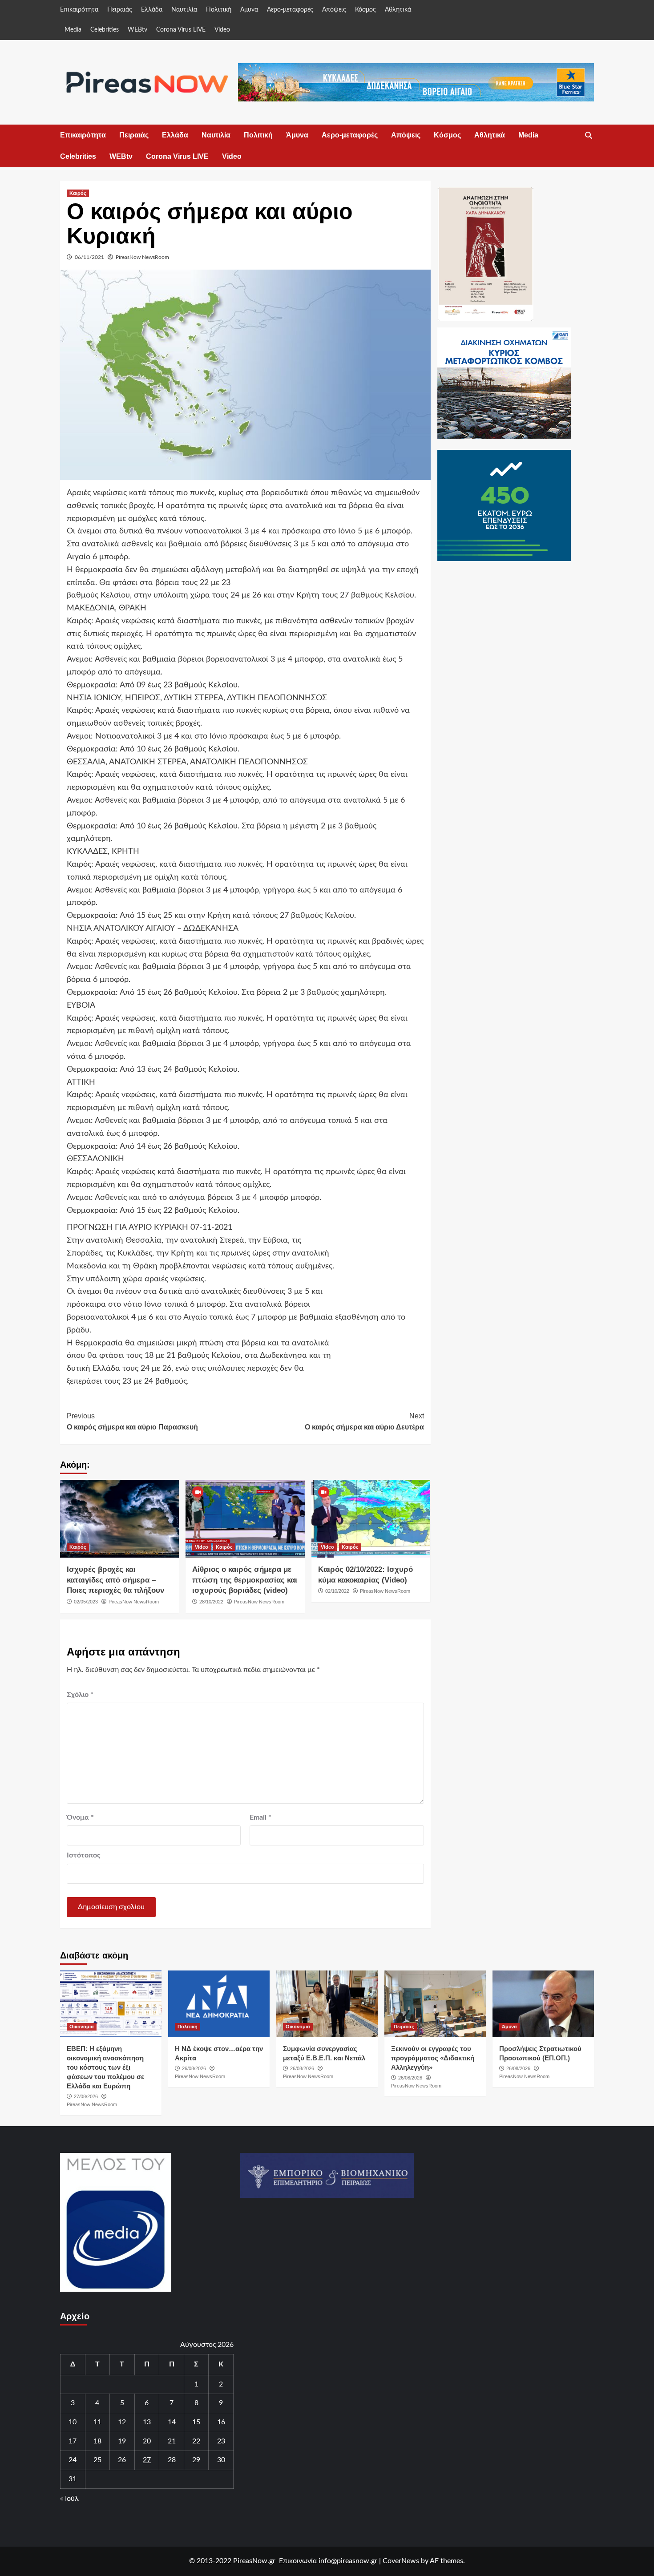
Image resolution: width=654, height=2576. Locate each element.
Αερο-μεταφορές (290, 10)
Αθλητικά (398, 10)
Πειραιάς (120, 10)
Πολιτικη (188, 2027)
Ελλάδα (152, 10)
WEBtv (137, 30)
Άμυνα (249, 10)
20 (147, 2441)
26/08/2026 (194, 2068)
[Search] (588, 136)
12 (122, 2422)
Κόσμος (365, 10)
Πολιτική (219, 10)
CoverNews (401, 2561)
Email (260, 1817)
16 (221, 2422)
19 (122, 2441)
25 (97, 2460)
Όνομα (80, 1817)
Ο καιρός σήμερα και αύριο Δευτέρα (364, 1422)
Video (222, 30)
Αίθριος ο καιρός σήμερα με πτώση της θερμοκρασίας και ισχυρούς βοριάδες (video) (245, 1580)
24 (73, 2460)
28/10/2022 (211, 1602)
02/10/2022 (337, 1591)
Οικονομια (82, 2027)
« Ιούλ (69, 2499)
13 (147, 2422)
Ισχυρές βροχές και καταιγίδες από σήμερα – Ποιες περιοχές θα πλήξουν (115, 1580)
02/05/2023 (86, 1602)
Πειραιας (404, 2027)
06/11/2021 (89, 257)
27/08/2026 (86, 2096)
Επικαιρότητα (79, 10)
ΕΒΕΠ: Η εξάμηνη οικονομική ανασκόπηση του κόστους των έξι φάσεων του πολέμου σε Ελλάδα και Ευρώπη (105, 2067)
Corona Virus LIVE (181, 30)
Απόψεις (334, 10)
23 (221, 2441)
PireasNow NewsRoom (142, 257)
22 (196, 2441)
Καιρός (78, 193)
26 (122, 2460)
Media (73, 30)
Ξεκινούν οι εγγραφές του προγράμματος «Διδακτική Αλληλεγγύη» (433, 2058)
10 (73, 2422)
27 (147, 2460)
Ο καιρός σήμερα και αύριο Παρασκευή (132, 1422)
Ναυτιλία (184, 10)
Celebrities (105, 30)
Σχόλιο (80, 1695)
